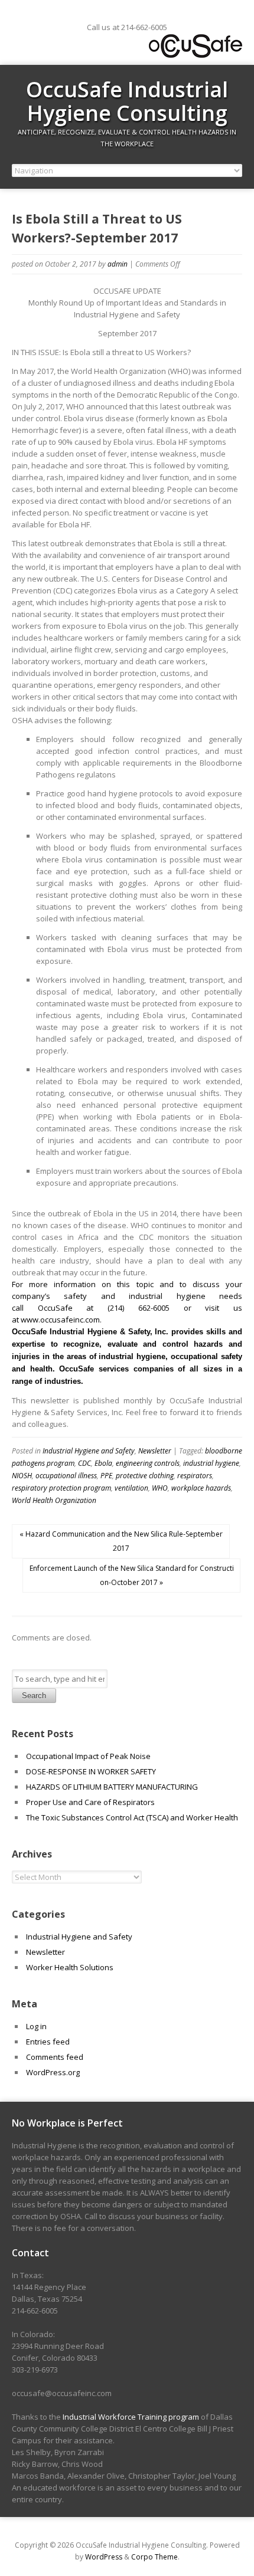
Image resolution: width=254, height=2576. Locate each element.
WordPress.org (53, 2072)
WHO (160, 1488)
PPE (106, 1476)
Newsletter (155, 1451)
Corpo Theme (154, 2557)
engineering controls (148, 1463)
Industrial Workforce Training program (131, 2417)
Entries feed (48, 2042)
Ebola (103, 1463)
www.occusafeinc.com (60, 1320)
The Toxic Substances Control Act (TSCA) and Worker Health (132, 1817)
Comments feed (55, 2057)
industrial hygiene (211, 1463)
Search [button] (34, 1696)
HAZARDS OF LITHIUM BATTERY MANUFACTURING (112, 1787)
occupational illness (66, 1476)
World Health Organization (54, 1500)
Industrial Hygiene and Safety (89, 1451)
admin (118, 264)
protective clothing (145, 1476)
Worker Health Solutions (70, 1967)
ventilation (131, 1488)
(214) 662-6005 (139, 1308)
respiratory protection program (61, 1488)
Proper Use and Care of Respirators (91, 1802)
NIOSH (22, 1476)
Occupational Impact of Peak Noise (88, 1756)
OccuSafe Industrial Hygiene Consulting (127, 101)
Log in (36, 2026)
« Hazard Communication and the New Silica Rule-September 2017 (121, 1541)
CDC (84, 1463)
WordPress (104, 2557)
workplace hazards (201, 1488)
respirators (195, 1476)
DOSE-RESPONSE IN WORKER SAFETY (91, 1771)
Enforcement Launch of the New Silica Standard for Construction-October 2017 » (132, 1575)
